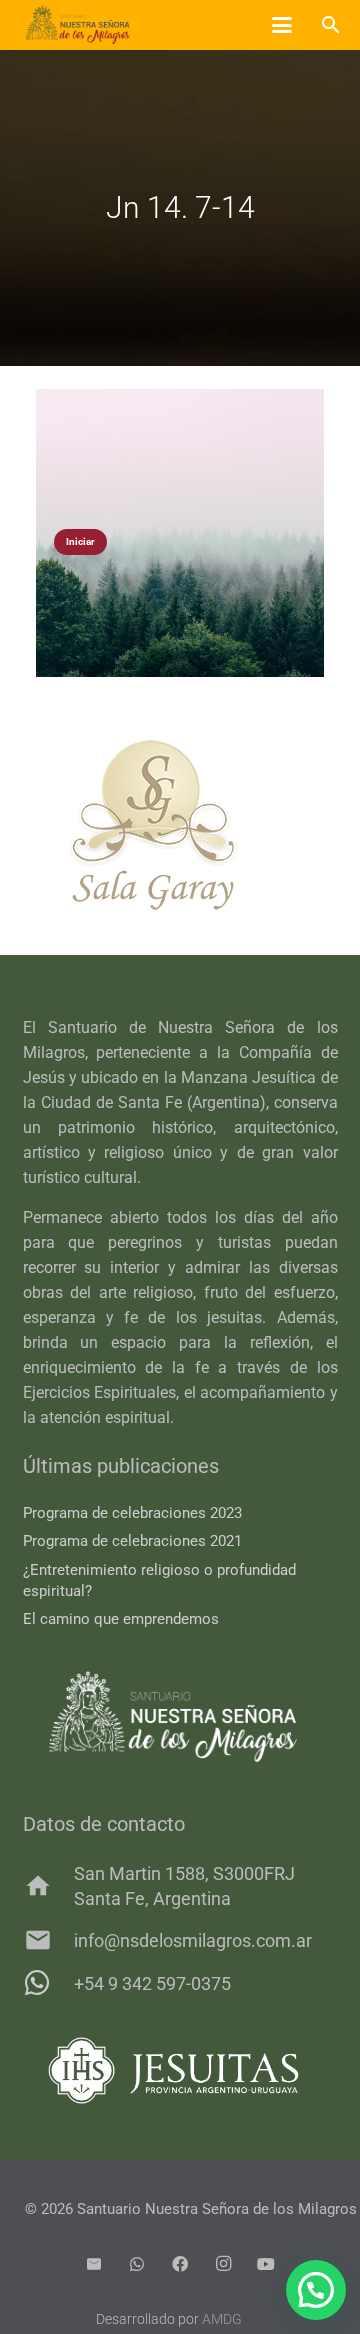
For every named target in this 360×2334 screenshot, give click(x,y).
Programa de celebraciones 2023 (132, 1513)
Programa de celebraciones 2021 (132, 1541)
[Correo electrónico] (94, 2264)
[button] (282, 25)
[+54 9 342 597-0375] (48, 1983)
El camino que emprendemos (121, 1619)
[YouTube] (266, 2264)
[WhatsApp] (137, 2264)
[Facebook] (180, 2264)
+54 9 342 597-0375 (152, 1983)
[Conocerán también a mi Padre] (180, 533)
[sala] (180, 825)
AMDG (222, 2319)
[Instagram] (223, 2264)
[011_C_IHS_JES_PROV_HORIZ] (180, 2070)
